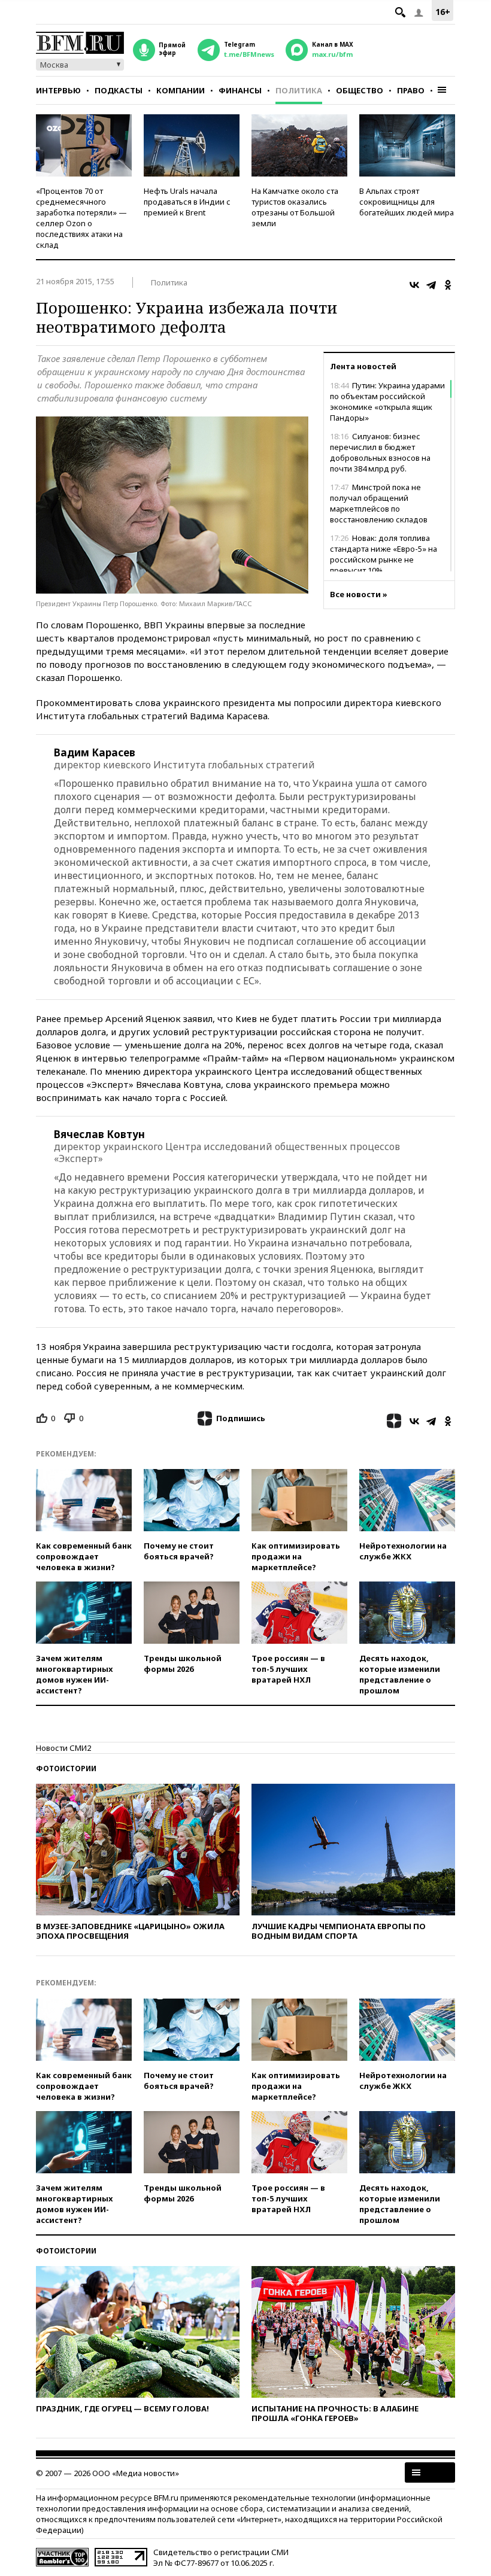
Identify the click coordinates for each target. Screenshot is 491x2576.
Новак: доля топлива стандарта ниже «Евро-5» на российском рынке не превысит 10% (384, 554)
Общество (360, 90)
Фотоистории (66, 1768)
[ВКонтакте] (414, 285)
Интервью (58, 90)
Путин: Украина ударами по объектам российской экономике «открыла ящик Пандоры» (387, 402)
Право (411, 90)
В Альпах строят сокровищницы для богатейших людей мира (407, 202)
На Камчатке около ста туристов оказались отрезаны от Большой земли (295, 207)
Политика (299, 90)
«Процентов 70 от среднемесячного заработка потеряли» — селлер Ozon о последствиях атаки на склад (81, 218)
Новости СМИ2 (63, 1748)
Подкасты (119, 90)
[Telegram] (431, 285)
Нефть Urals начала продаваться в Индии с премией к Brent (187, 202)
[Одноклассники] (448, 285)
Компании (181, 90)
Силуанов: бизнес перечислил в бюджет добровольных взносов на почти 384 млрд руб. (380, 452)
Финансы (240, 90)
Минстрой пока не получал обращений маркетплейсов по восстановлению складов (379, 503)
